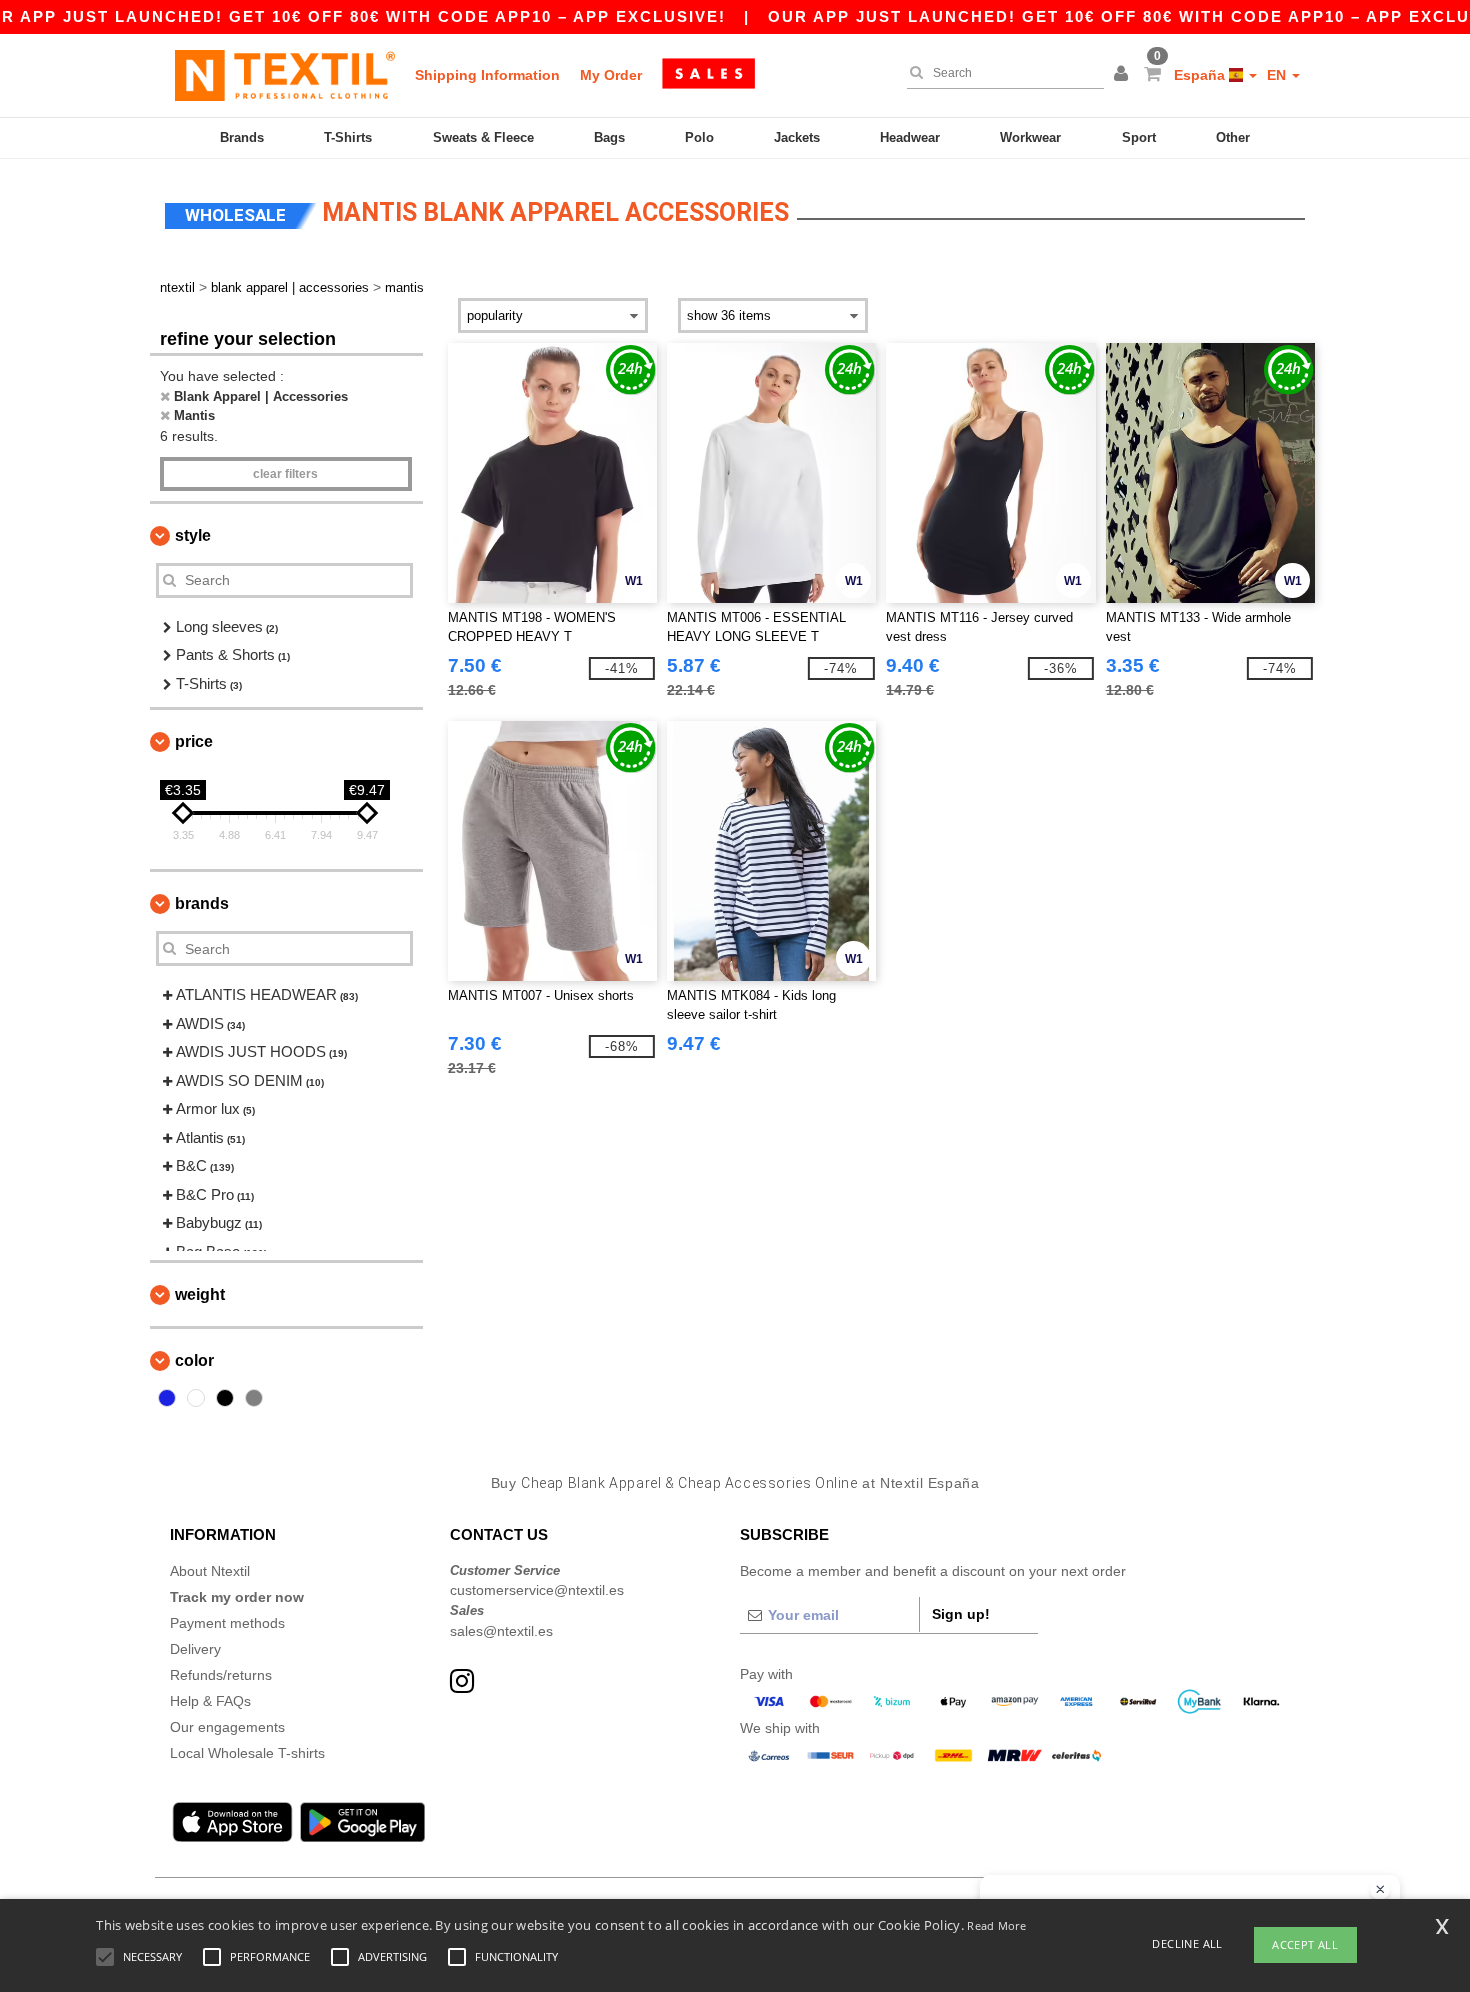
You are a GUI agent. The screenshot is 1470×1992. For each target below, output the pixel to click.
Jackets (797, 137)
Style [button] (193, 535)
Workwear (1030, 137)
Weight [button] (200, 1294)
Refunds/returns (221, 1675)
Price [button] (194, 741)
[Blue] (167, 1398)
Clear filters (285, 474)
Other (1233, 137)
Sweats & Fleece (483, 137)
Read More (996, 1925)
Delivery (195, 1649)
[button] (1124, 75)
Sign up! (961, 1614)
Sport (1139, 137)
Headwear (910, 137)
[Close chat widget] (1380, 1890)
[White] (196, 1398)
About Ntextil (210, 1571)
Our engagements (227, 1727)
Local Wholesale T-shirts (247, 1753)
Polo (699, 137)
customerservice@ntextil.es (537, 1590)
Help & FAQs (210, 1701)
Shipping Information (487, 75)
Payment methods (227, 1623)
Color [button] (194, 1360)
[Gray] (254, 1398)
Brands (242, 137)
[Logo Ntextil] (285, 75)
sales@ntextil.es (501, 1631)
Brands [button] (202, 903)
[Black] (225, 1398)
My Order (611, 75)
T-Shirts (348, 137)
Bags (609, 137)
